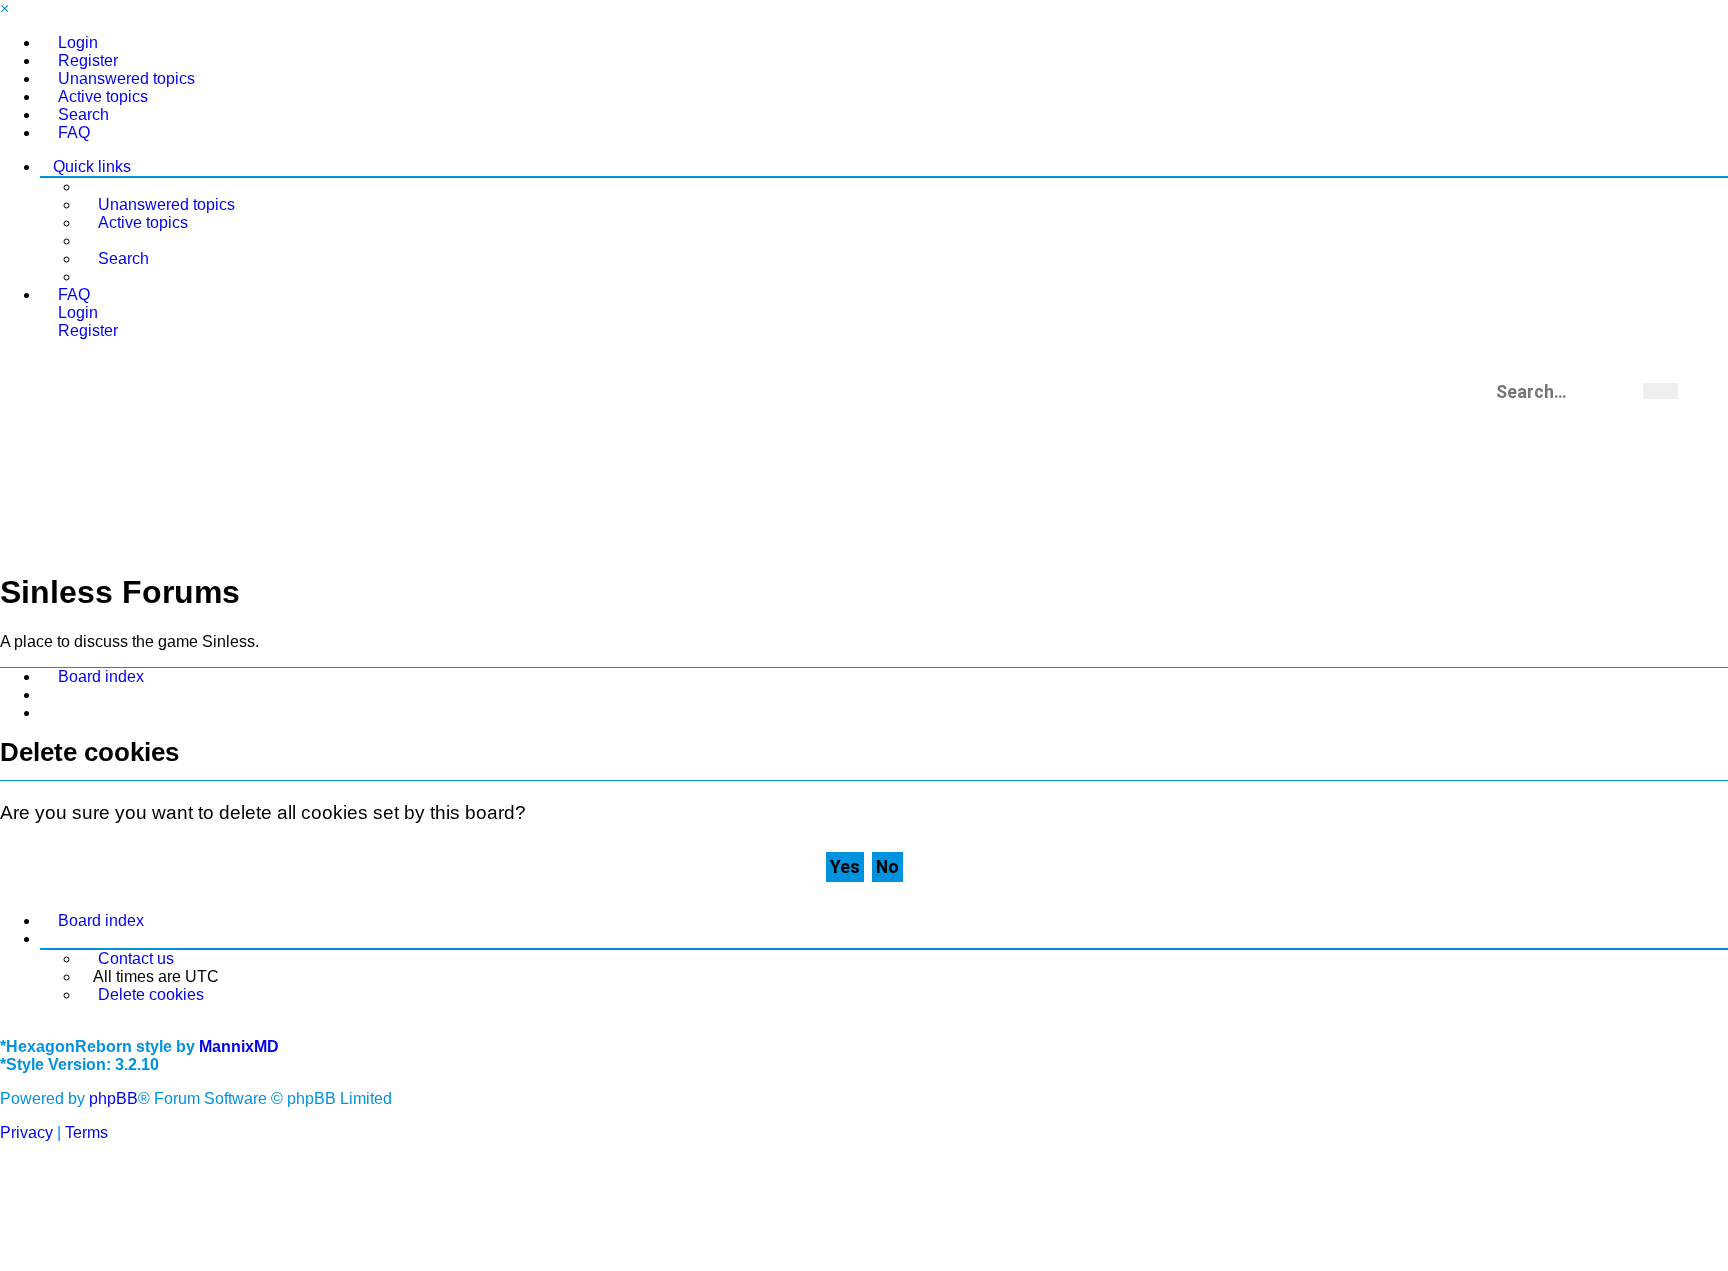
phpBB (113, 1098)
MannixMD (239, 1046)
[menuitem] (69, 43)
